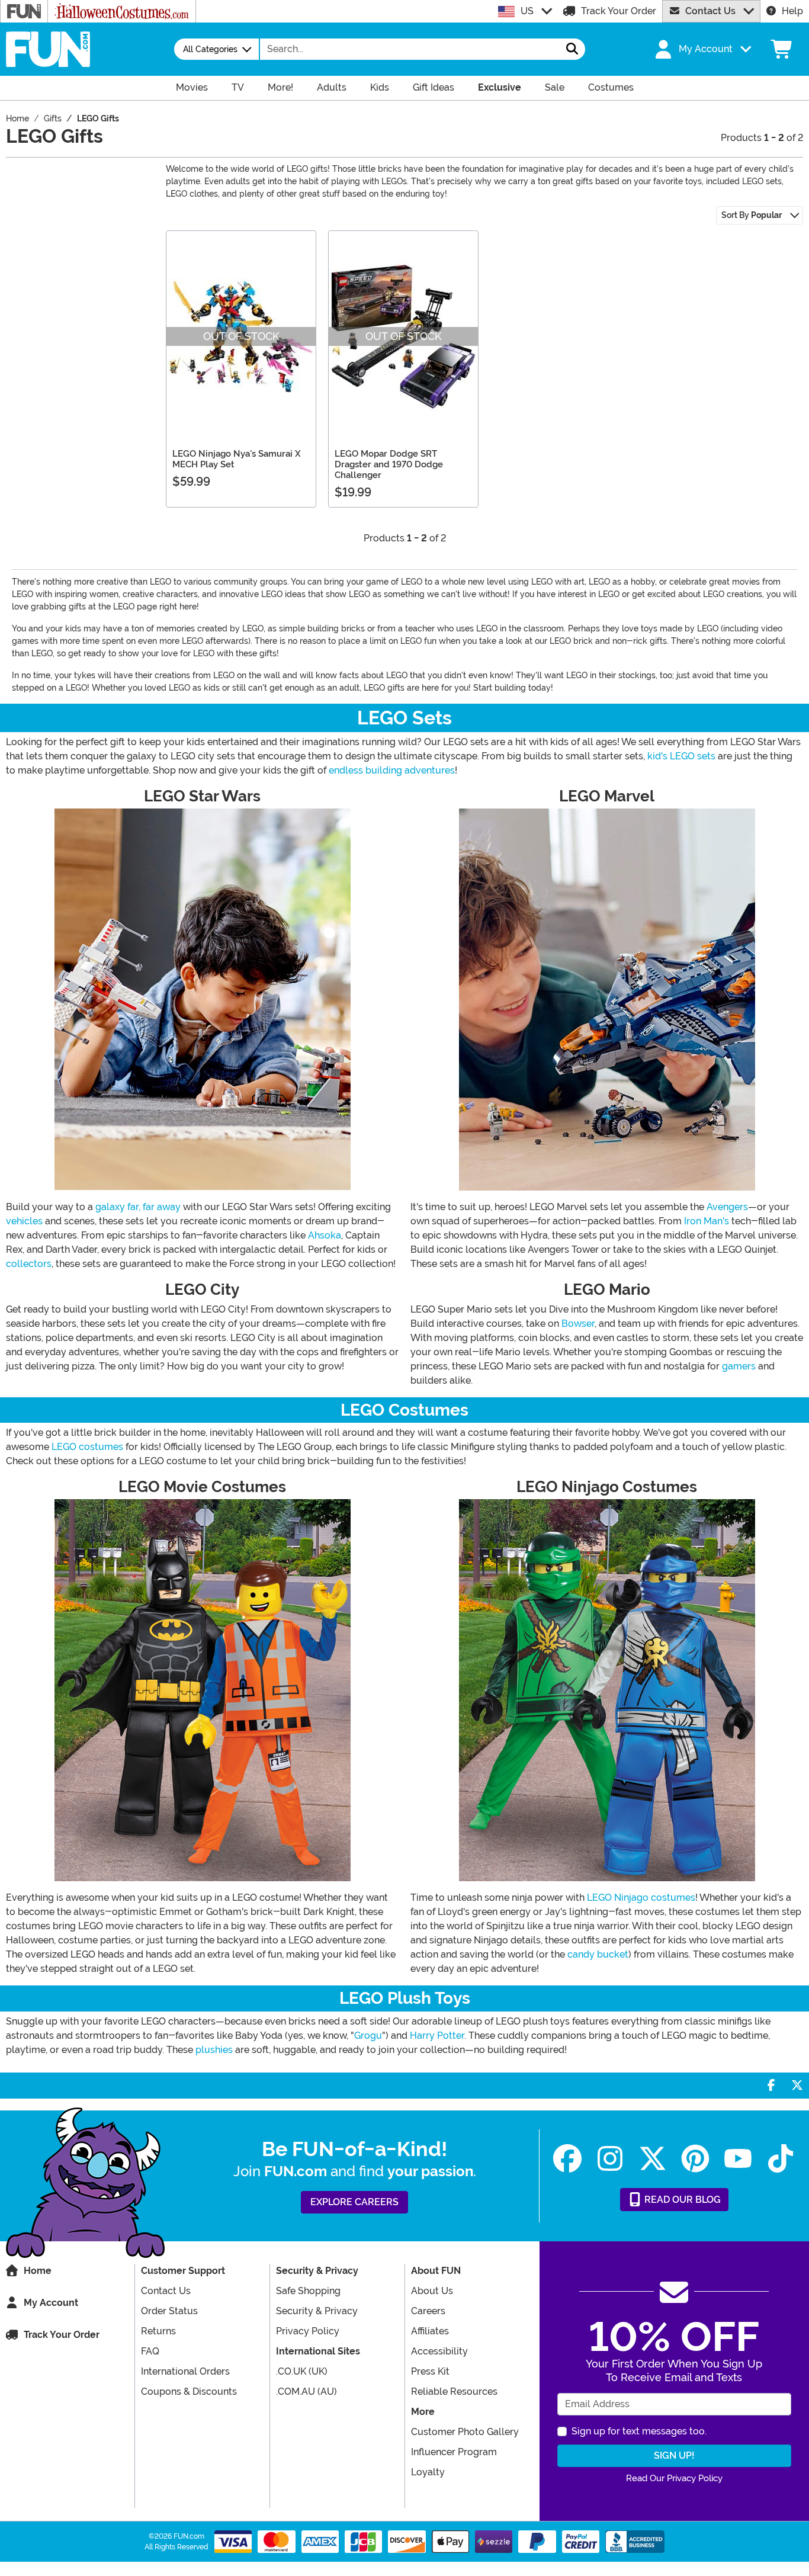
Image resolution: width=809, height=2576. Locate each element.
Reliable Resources (454, 2391)
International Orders (185, 2371)
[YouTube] (738, 2159)
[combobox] (410, 49)
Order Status (169, 2311)
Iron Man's (707, 1221)
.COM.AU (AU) (306, 2391)
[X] (653, 2159)
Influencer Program (454, 2452)
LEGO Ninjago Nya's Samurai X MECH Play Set (237, 459)
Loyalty (428, 2472)
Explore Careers (354, 2202)
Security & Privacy (317, 2311)
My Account (51, 2303)
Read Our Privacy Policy (674, 2478)
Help (792, 11)
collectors (29, 1264)
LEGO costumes (87, 1447)
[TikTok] (781, 2159)
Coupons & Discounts (189, 2391)
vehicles (24, 1221)
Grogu (368, 2036)
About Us (432, 2291)
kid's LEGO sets (681, 756)
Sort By (752, 215)
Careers (428, 2311)
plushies (214, 2050)
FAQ (150, 2351)
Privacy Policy (308, 2331)
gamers (739, 1366)
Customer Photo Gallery (465, 2432)
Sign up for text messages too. (639, 2431)
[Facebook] (567, 2159)
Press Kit (430, 2371)
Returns (158, 2331)
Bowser (578, 1324)
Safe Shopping (308, 2291)
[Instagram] (610, 2159)
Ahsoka (325, 1235)
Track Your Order (619, 11)
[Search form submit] (572, 49)
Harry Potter (437, 2036)
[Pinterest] (695, 2159)
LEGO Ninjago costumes (641, 1897)
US (527, 11)
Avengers (727, 1207)
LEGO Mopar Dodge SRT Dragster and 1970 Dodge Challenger (389, 464)
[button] (702, 49)
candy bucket (598, 1954)
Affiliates (430, 2331)
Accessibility (439, 2351)
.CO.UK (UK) (302, 2371)
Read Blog (681, 2200)
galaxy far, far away (138, 1207)
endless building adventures (392, 770)
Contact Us (710, 11)
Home (38, 2271)
